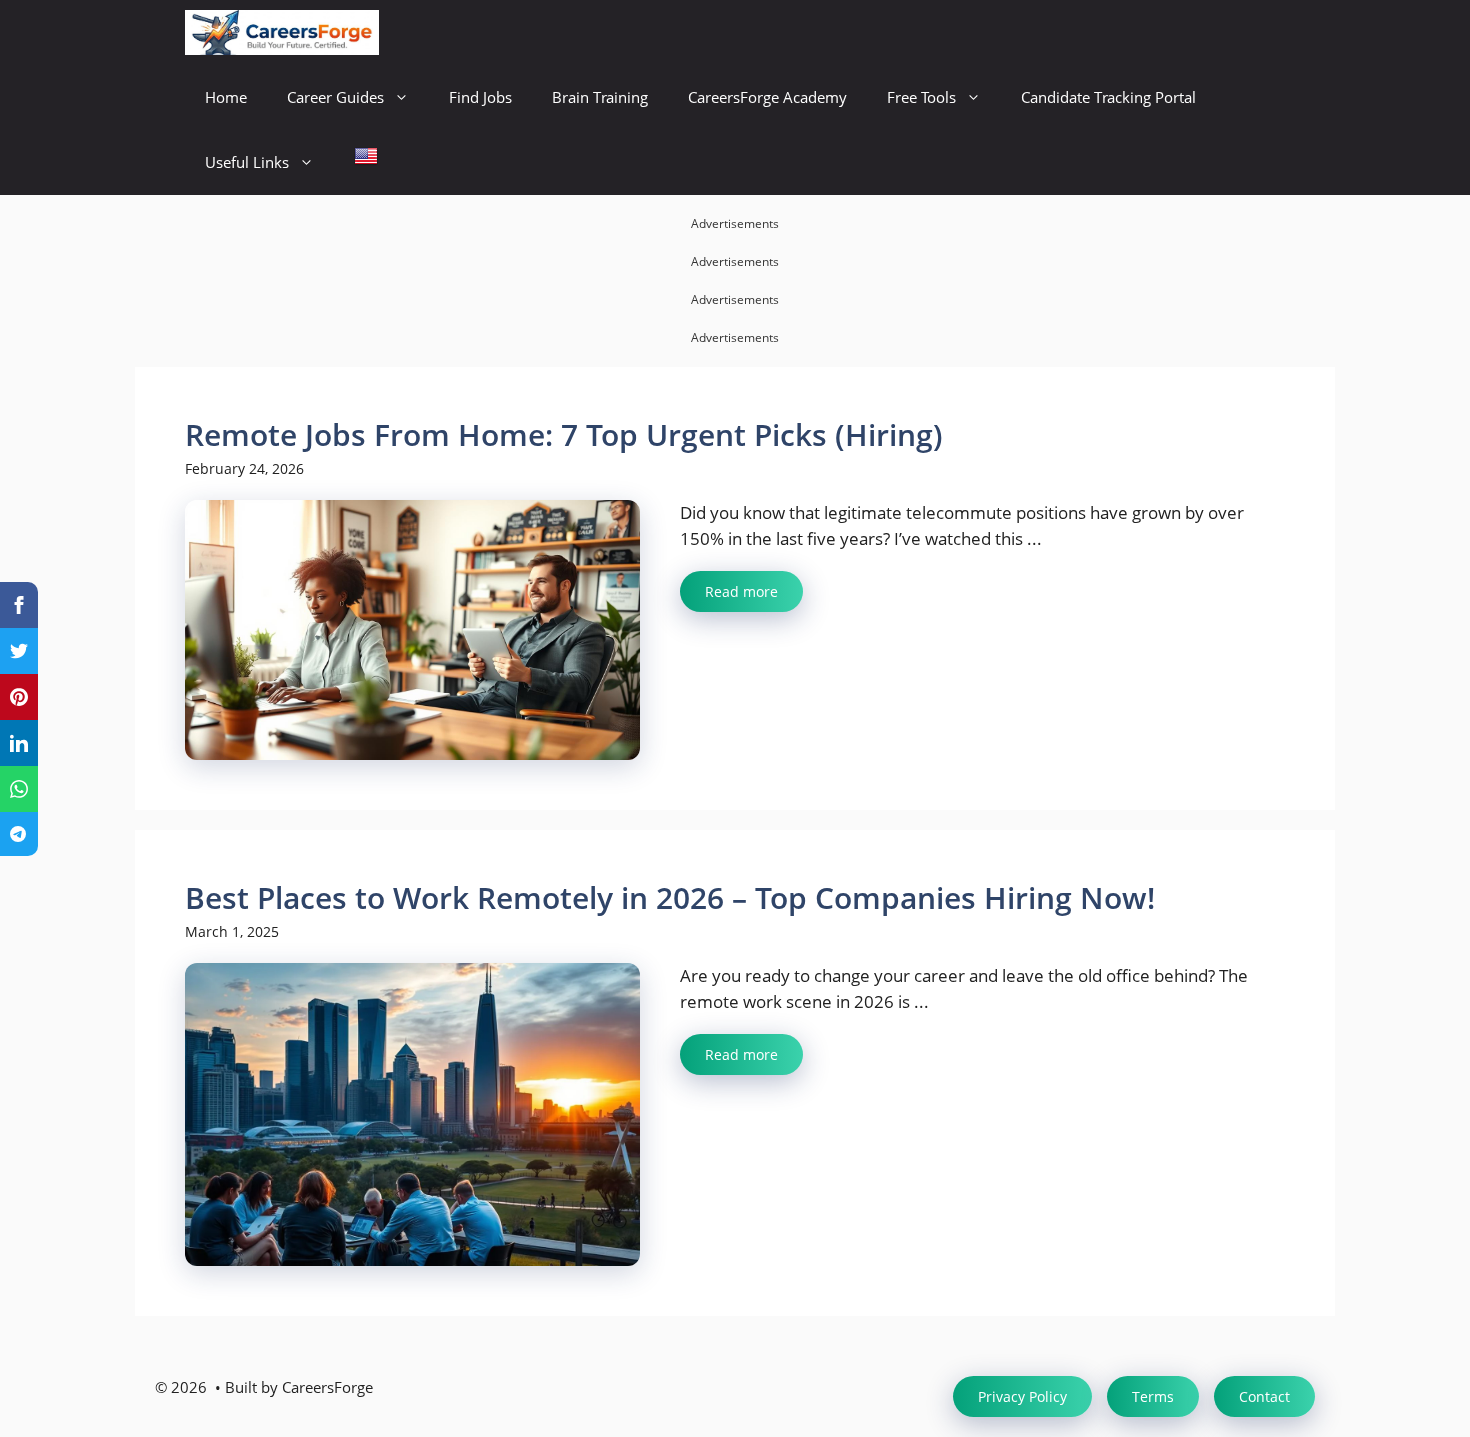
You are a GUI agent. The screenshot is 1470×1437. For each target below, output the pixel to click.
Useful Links (247, 162)
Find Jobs (480, 97)
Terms (1153, 1396)
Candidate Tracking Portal (1108, 97)
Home (226, 97)
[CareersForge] (282, 32)
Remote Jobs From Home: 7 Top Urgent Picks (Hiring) (564, 434)
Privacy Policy (1022, 1396)
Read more (741, 591)
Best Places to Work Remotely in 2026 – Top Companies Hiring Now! (670, 897)
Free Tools (921, 97)
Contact (1264, 1396)
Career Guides (335, 97)
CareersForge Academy (767, 97)
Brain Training (600, 97)
